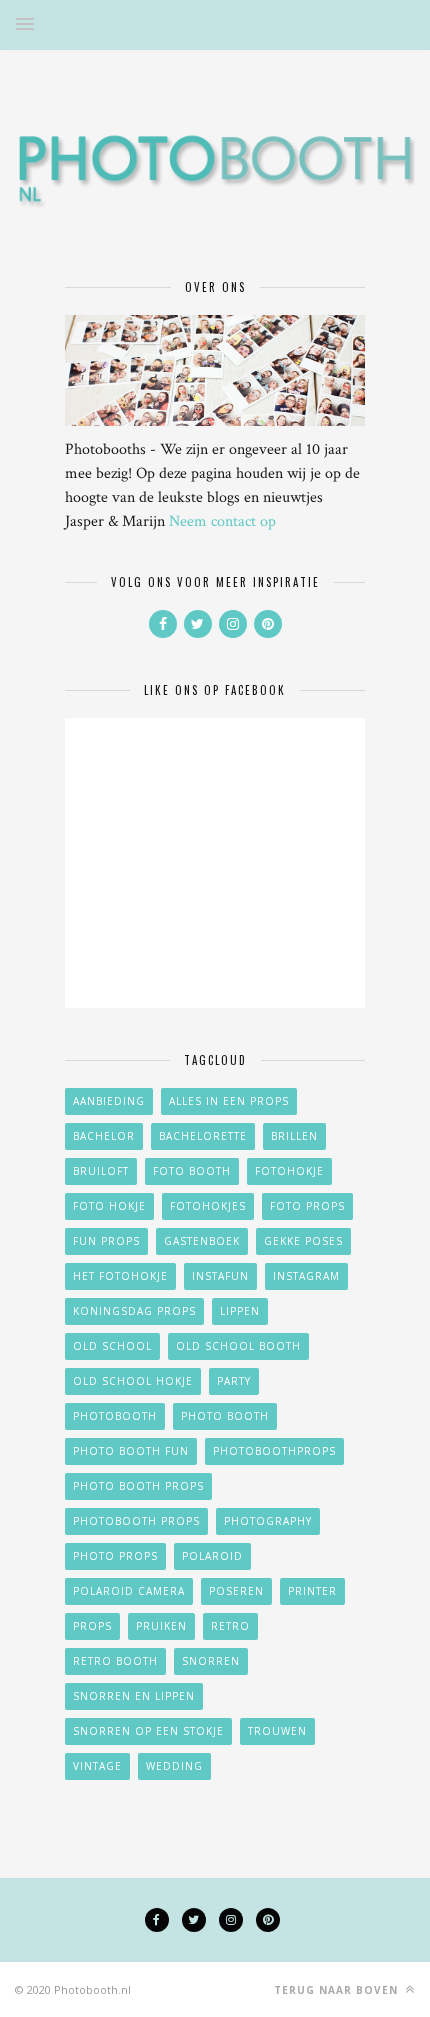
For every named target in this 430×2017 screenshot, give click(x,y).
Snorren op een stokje (148, 1731)
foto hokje (109, 1206)
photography (268, 1521)
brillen (294, 1136)
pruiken (161, 1626)
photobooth (115, 1416)
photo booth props (138, 1486)
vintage (97, 1766)
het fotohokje (120, 1276)
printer (312, 1591)
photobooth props (136, 1521)
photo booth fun (131, 1451)
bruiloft (101, 1171)
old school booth (238, 1346)
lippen (240, 1311)
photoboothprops (274, 1451)
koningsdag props (134, 1311)
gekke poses (303, 1241)
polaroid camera (129, 1591)
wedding (174, 1766)
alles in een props (229, 1101)
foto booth (192, 1171)
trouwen (277, 1731)
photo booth (225, 1416)
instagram (306, 1276)
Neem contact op (222, 521)
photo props (115, 1556)
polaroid (212, 1556)
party (234, 1381)
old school (112, 1346)
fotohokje (289, 1171)
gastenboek (202, 1241)
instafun (220, 1276)
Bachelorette (203, 1136)
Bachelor (104, 1136)
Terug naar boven (338, 1990)
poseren (236, 1591)
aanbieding (109, 1101)
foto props (307, 1206)
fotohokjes (208, 1206)
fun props (106, 1241)
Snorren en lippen (134, 1696)
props (92, 1626)
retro (230, 1626)
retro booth (115, 1661)
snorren (211, 1661)
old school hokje (133, 1381)
